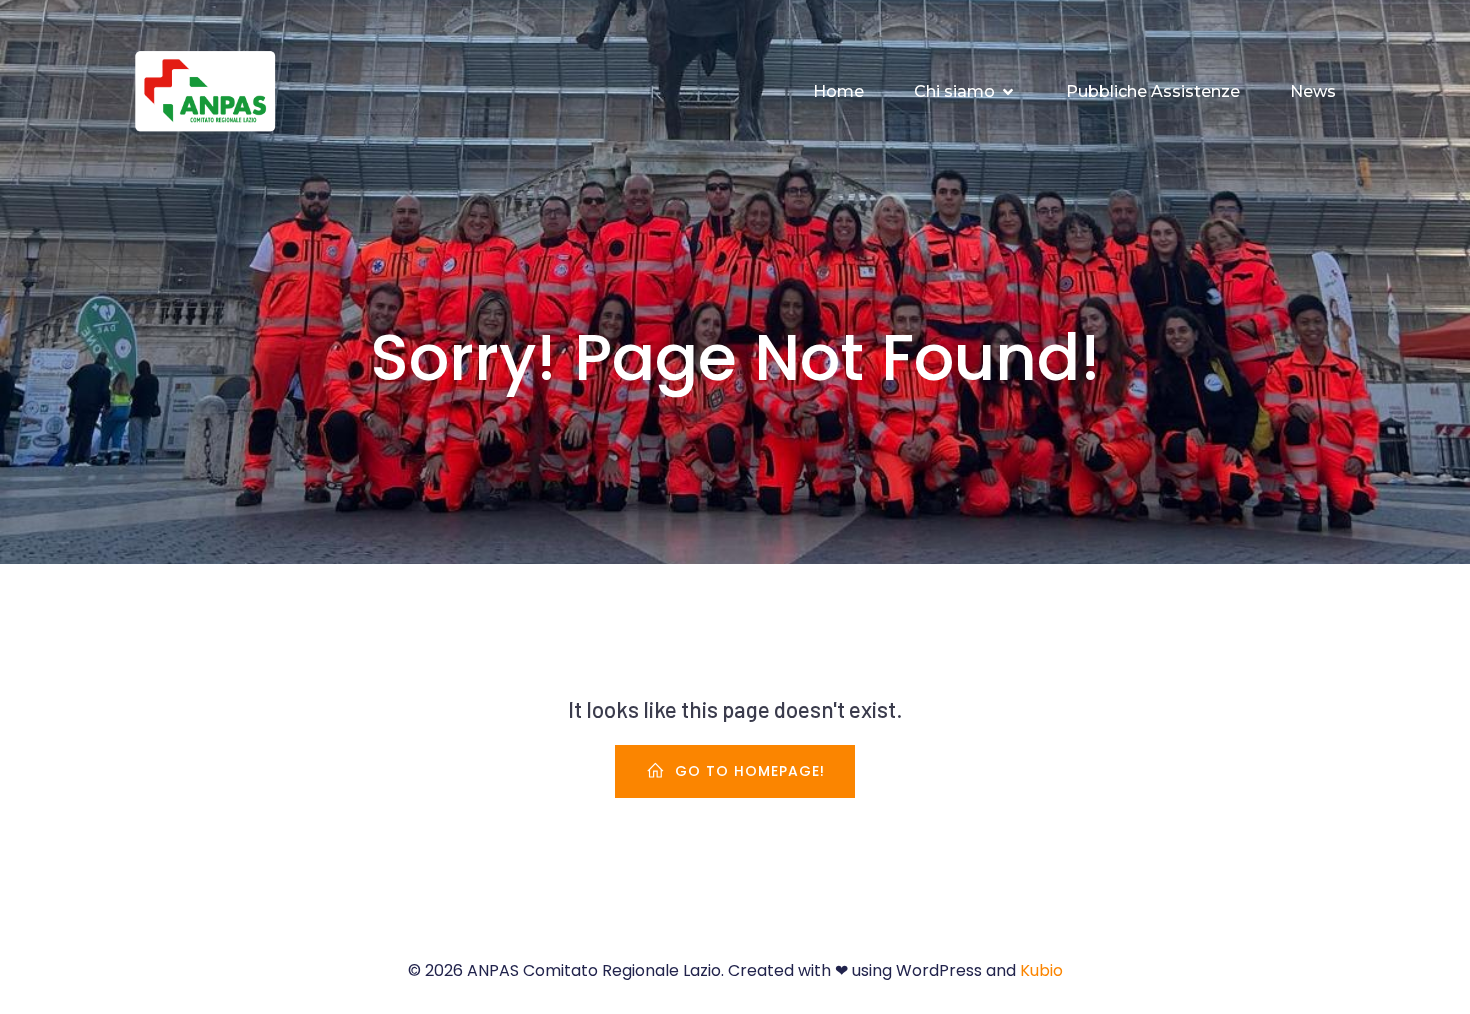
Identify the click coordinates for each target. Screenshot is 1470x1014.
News (1313, 91)
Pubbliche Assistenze (1153, 91)
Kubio (1041, 970)
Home (838, 91)
